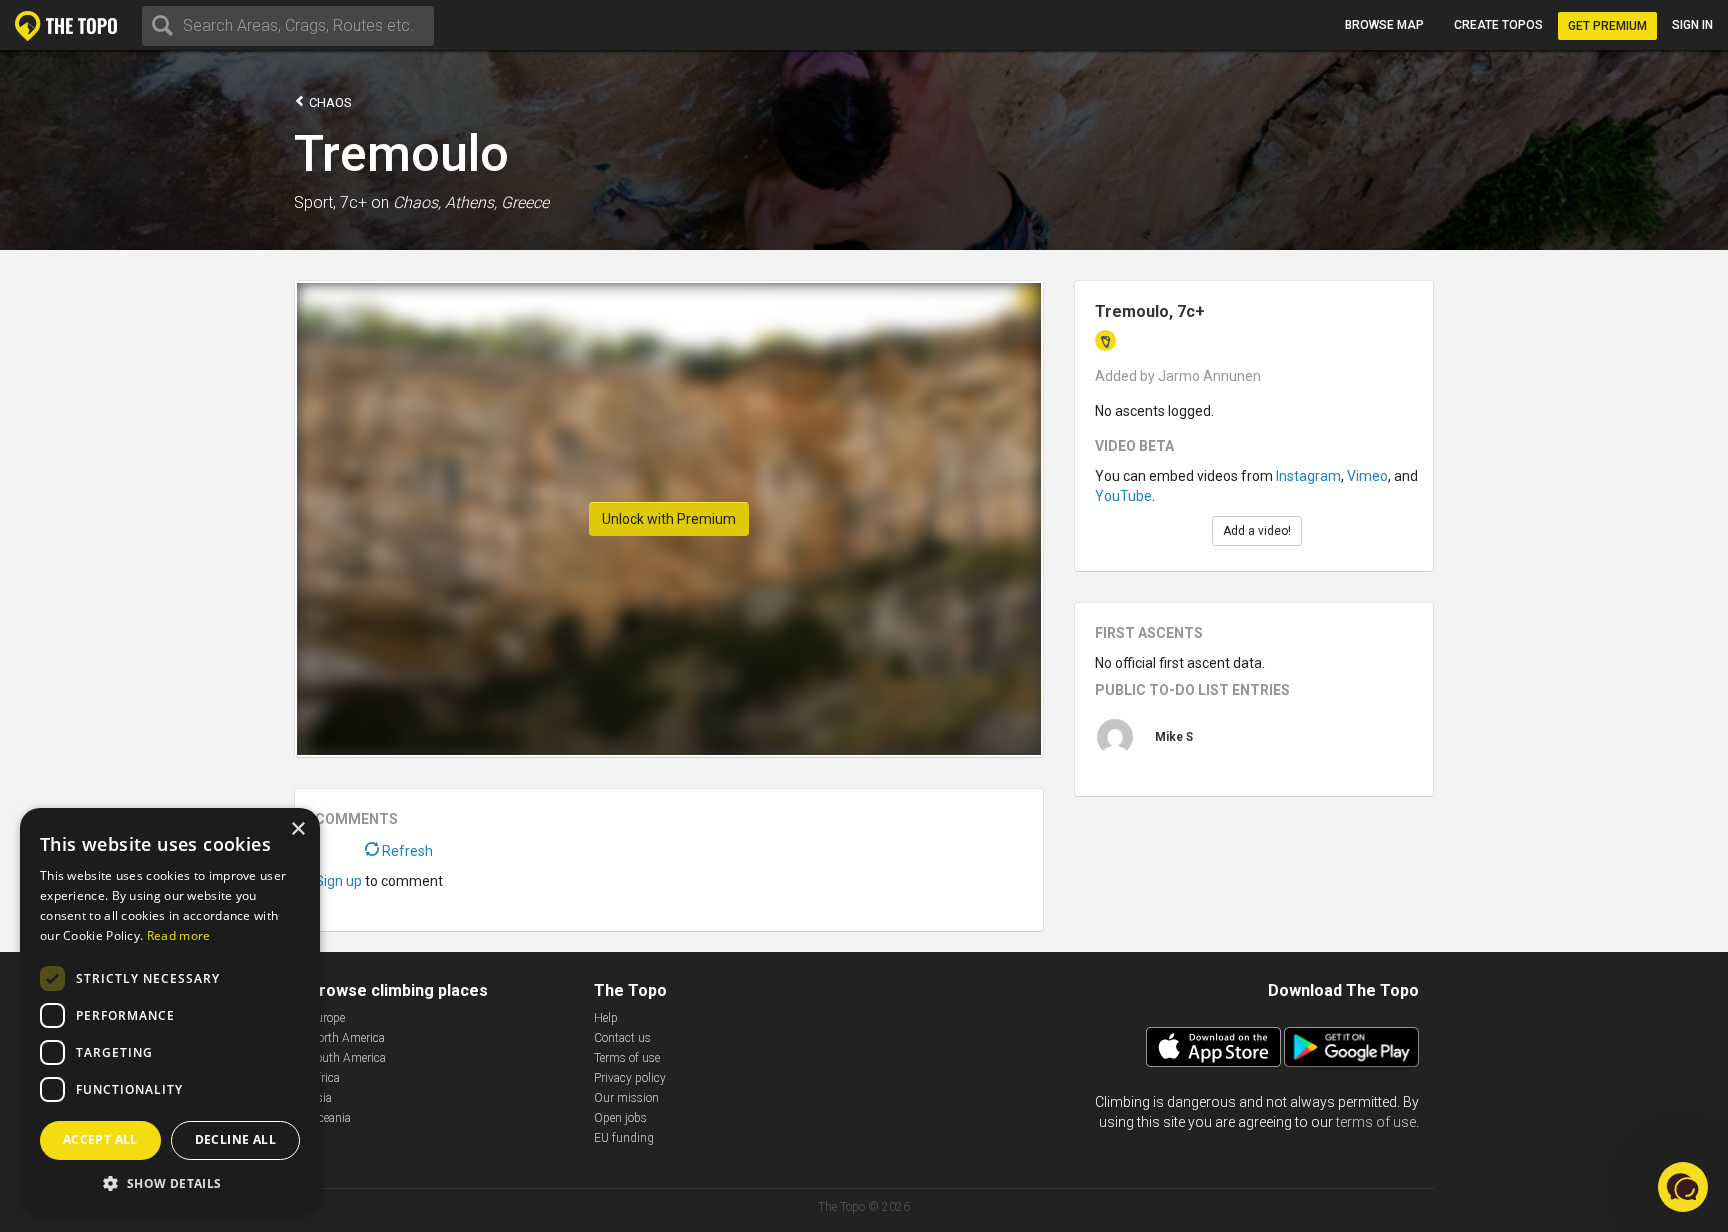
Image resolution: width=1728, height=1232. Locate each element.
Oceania (330, 1118)
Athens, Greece (497, 202)
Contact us (622, 1038)
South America (347, 1058)
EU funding (624, 1138)
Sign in (1692, 25)
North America (347, 1038)
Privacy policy (630, 1078)
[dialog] (170, 1010)
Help (606, 1018)
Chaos (329, 102)
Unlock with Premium (669, 519)
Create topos (1498, 25)
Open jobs (620, 1118)
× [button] (297, 829)
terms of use (1376, 1122)
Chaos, (417, 202)
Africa (324, 1078)
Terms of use (627, 1058)
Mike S (1174, 737)
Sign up (338, 881)
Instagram (1308, 476)
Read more (179, 935)
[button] (170, 1182)
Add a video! (1257, 531)
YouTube (1123, 496)
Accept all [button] (100, 1139)
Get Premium (1607, 26)
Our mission (626, 1098)
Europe (327, 1018)
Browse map (1384, 25)
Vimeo (1367, 476)
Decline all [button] (235, 1139)
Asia (320, 1098)
